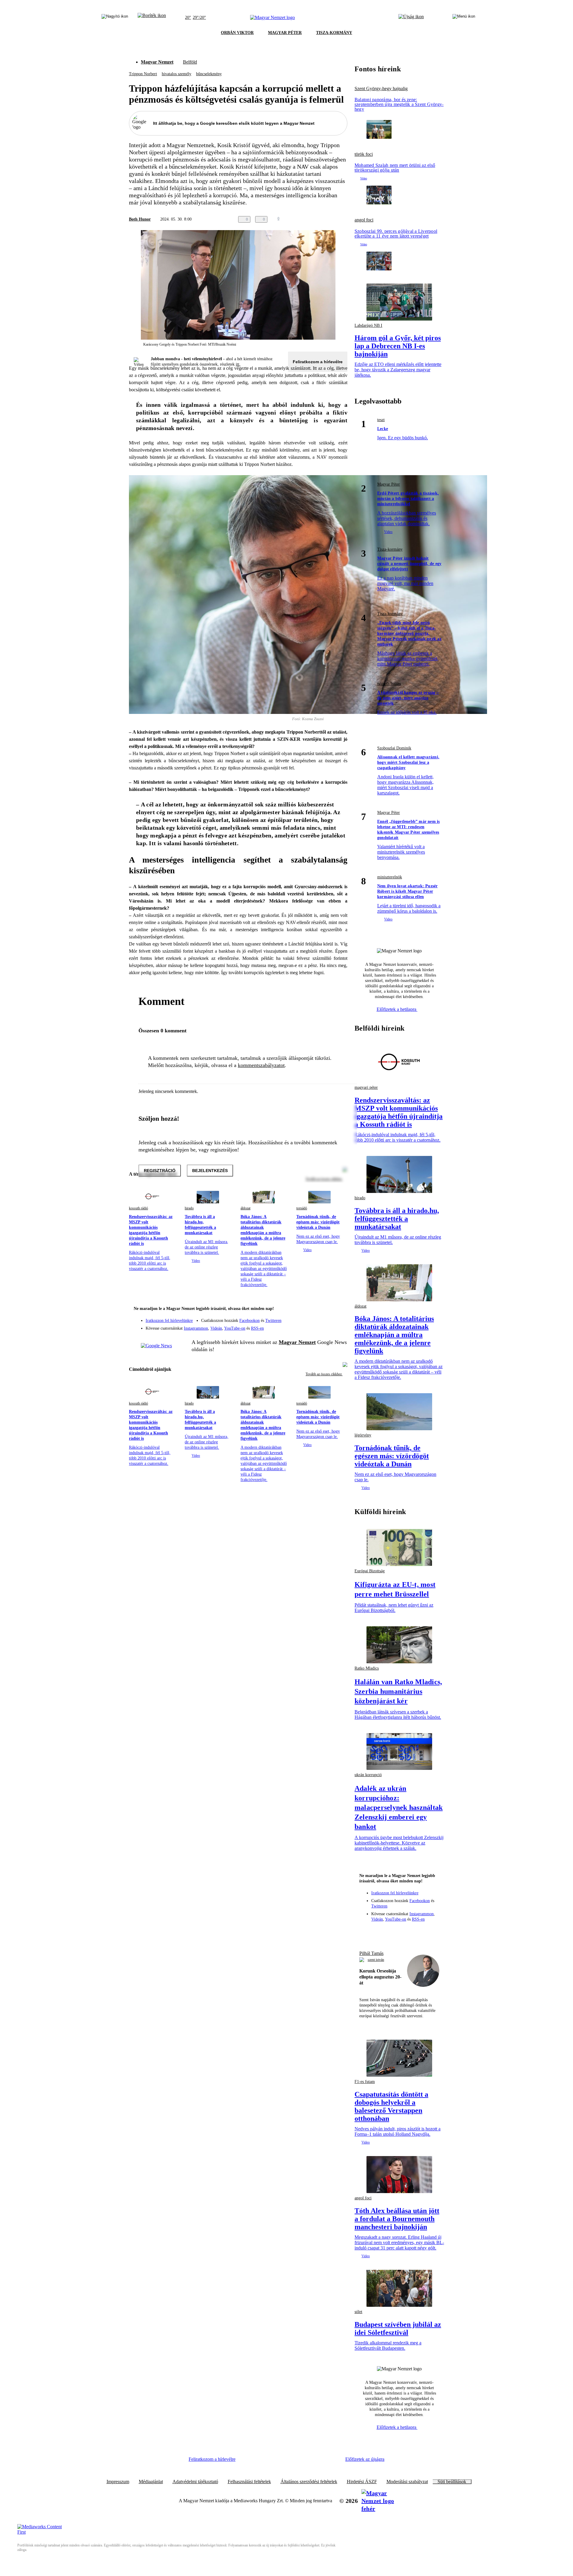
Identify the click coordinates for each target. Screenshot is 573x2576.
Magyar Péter (389, 484)
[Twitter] (339, 1318)
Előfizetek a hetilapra (397, 1009)
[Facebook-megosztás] (344, 219)
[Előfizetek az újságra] (411, 18)
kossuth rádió (138, 1208)
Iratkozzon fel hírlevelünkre (169, 1321)
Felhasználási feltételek (249, 2482)
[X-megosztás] (332, 219)
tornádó (302, 1208)
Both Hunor (140, 219)
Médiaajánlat (151, 2482)
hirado (189, 1208)
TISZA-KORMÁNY (334, 33)
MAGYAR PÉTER (285, 33)
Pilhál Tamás (371, 1953)
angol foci (364, 220)
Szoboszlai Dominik (394, 748)
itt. (238, 364)
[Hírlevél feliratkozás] (339, 1309)
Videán (216, 1328)
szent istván (376, 1960)
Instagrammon (196, 1328)
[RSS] (339, 1326)
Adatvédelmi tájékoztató (195, 2482)
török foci (364, 154)
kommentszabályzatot (261, 1065)
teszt (381, 420)
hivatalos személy (177, 74)
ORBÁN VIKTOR (237, 33)
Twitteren (273, 1321)
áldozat (245, 1208)
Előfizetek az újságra (365, 2459)
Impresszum (118, 2482)
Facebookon (249, 1321)
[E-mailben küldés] (320, 219)
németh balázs (389, 684)
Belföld (190, 62)
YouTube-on (235, 1328)
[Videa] (315, 1326)
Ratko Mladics (367, 1668)
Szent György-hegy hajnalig (381, 89)
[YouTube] (327, 1326)
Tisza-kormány (390, 549)
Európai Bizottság (370, 1571)
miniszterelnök (390, 877)
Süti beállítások (452, 2482)
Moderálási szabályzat (407, 2482)
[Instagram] (327, 1318)
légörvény (363, 1435)
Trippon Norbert (143, 74)
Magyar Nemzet (157, 62)
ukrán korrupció (368, 1775)
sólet (358, 2312)
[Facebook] (315, 1318)
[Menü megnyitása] (464, 18)
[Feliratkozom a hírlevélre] (152, 18)
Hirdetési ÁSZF (362, 2482)
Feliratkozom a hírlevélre (318, 362)
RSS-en (257, 1328)
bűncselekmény (209, 74)
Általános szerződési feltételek (309, 2482)
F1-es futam (365, 2082)
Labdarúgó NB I (368, 325)
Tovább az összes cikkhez (324, 1374)
